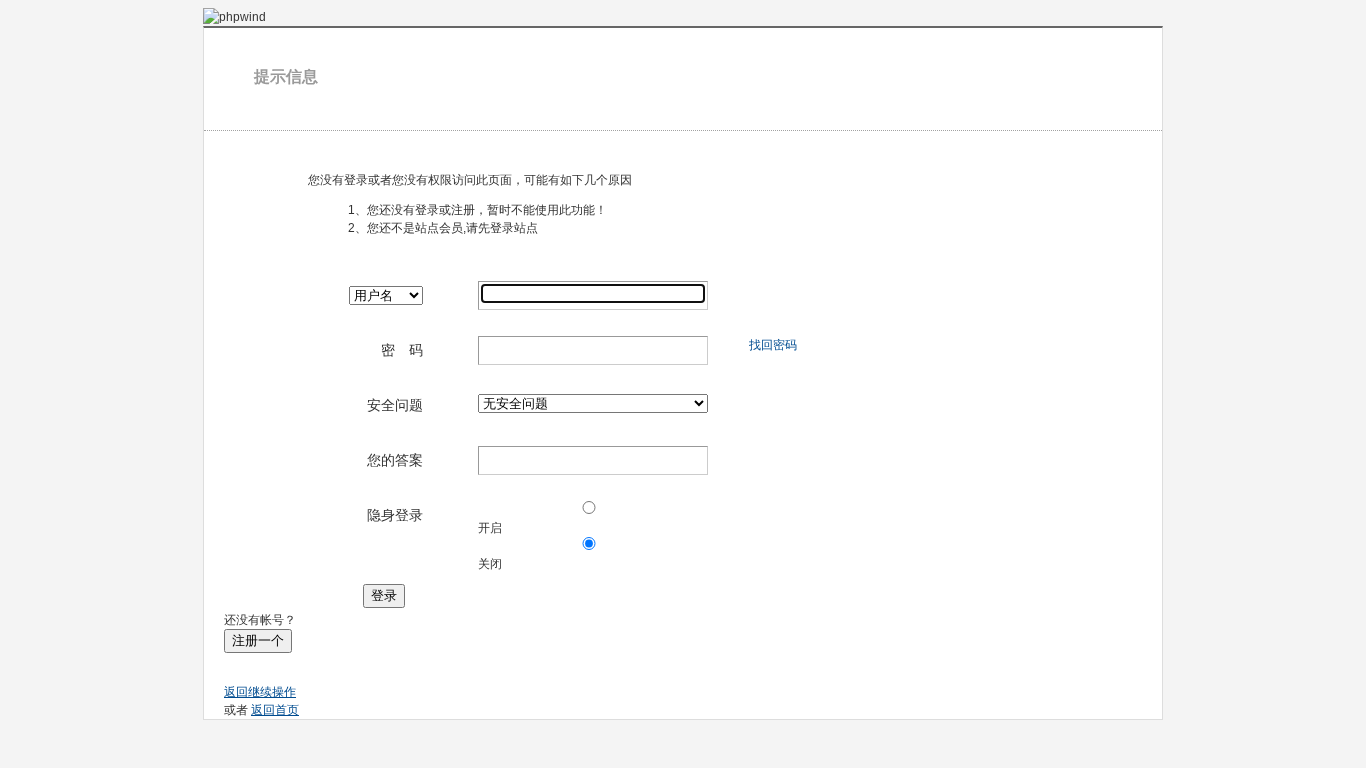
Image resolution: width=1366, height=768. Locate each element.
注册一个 (258, 640)
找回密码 (773, 345)
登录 (384, 595)
